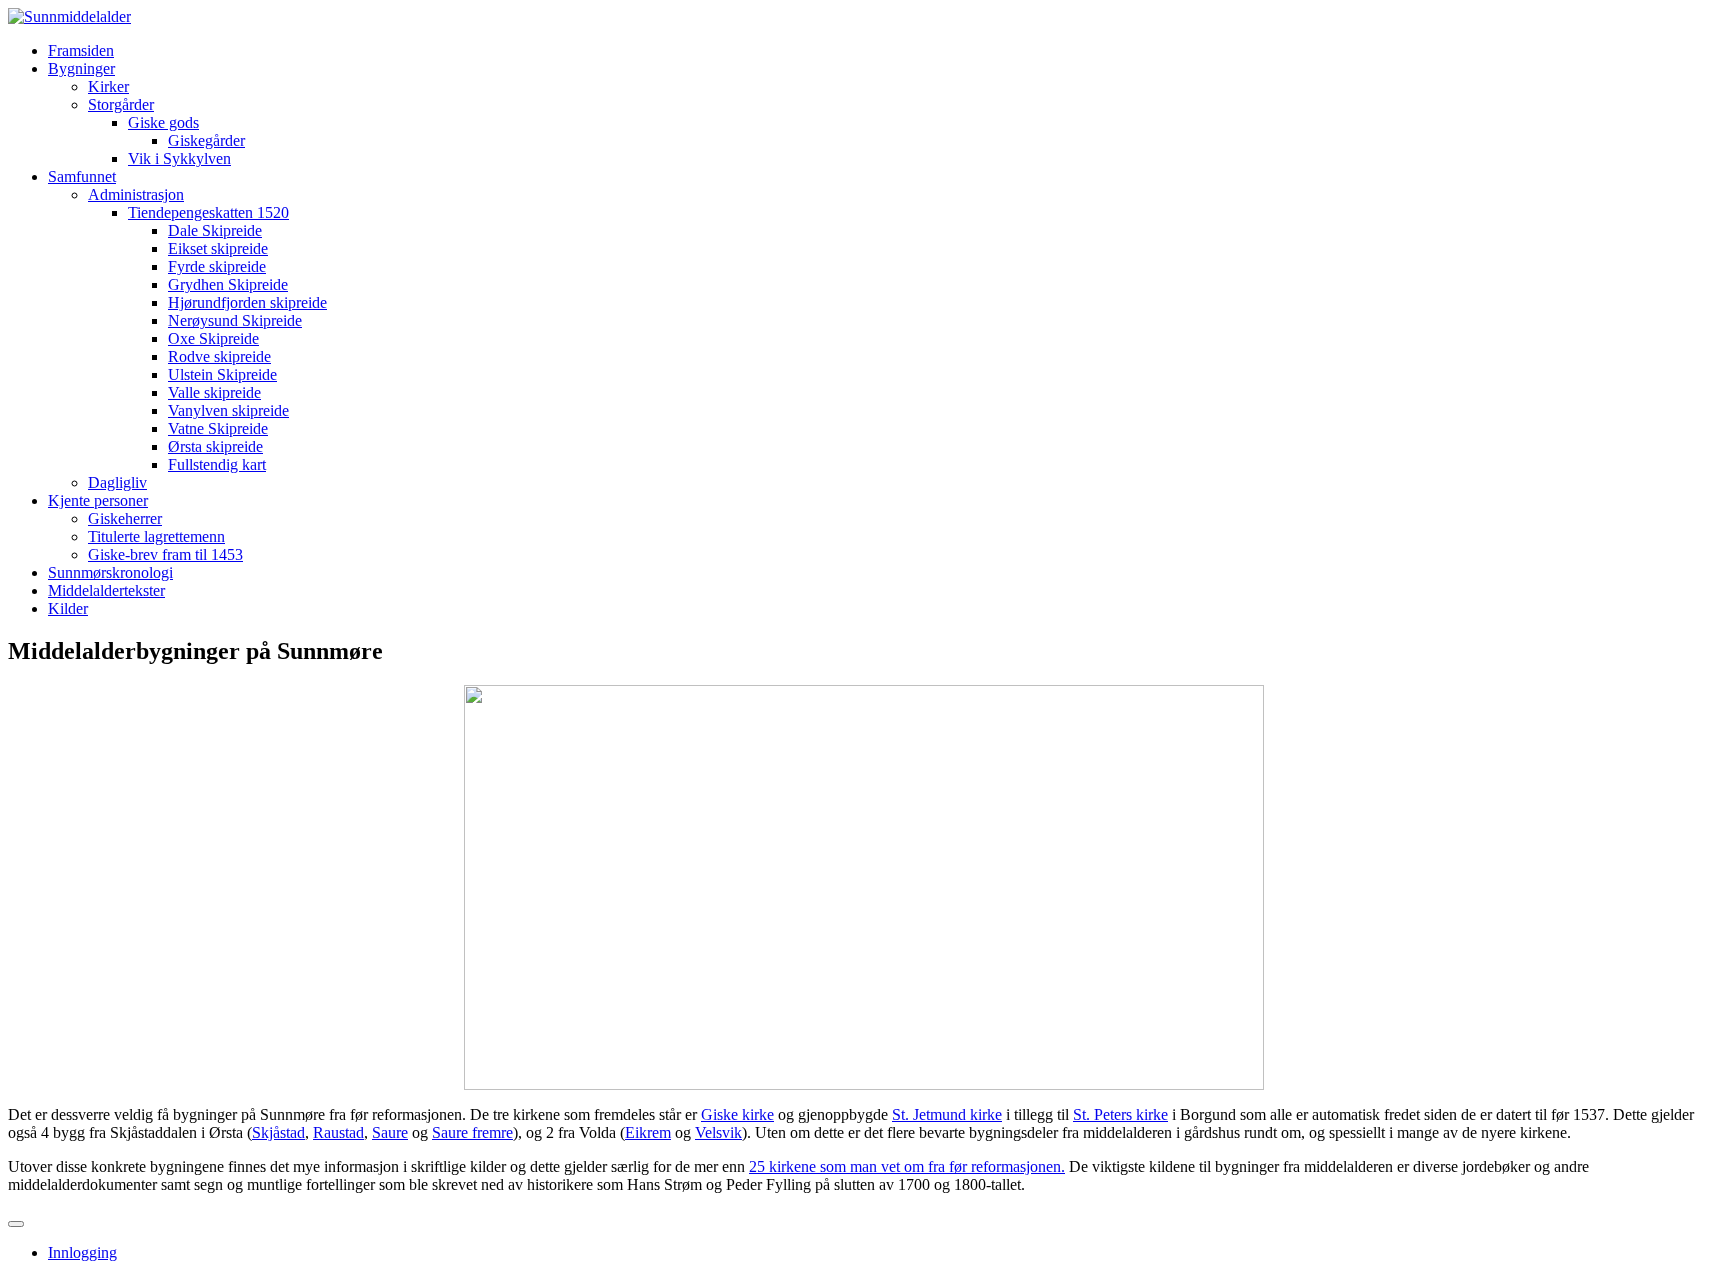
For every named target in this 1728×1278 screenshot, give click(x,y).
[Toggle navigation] (16, 1224)
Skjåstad (278, 1132)
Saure (390, 1132)
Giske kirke (737, 1114)
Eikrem (648, 1132)
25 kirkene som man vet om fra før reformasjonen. (907, 1166)
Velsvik (718, 1132)
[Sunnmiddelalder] (69, 16)
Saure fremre (472, 1132)
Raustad (338, 1132)
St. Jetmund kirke (947, 1114)
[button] (81, 68)
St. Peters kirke (1120, 1114)
